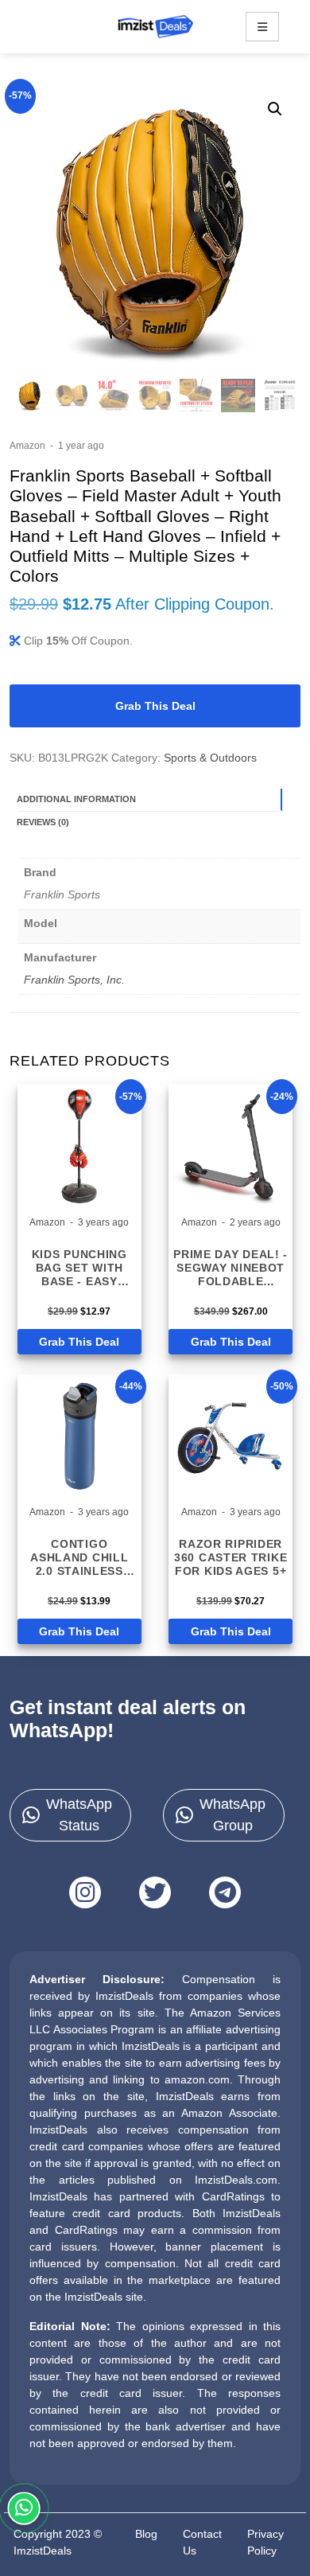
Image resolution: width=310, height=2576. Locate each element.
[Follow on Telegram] (225, 1892)
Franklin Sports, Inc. (74, 980)
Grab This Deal (155, 706)
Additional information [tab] (76, 799)
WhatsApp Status (79, 1815)
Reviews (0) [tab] (43, 822)
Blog (146, 2534)
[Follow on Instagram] (85, 1892)
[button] (275, 109)
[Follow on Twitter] (155, 1892)
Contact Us (202, 2542)
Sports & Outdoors (210, 758)
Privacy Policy (265, 2542)
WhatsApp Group (232, 1815)
